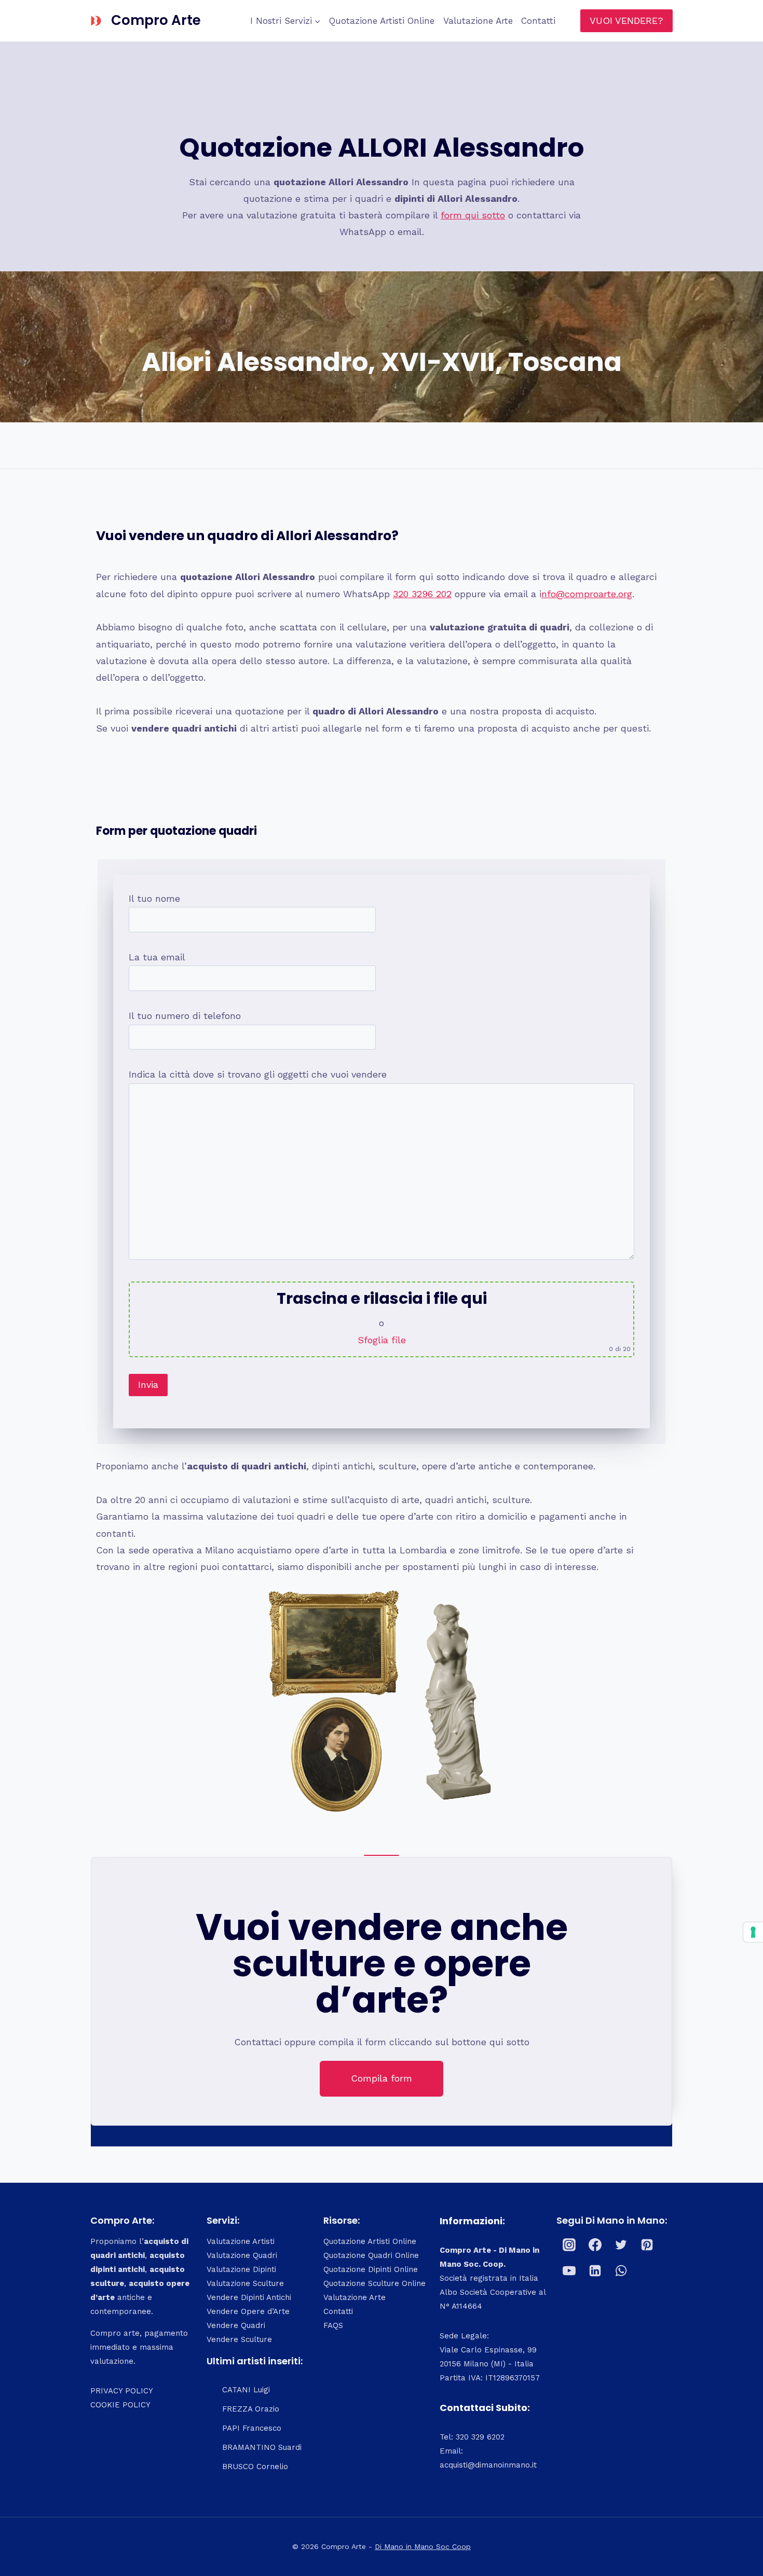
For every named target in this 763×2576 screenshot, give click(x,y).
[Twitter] (621, 2244)
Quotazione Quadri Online (371, 2255)
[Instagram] (569, 2244)
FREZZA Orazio (251, 2409)
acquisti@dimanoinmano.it (488, 2465)
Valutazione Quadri (242, 2255)
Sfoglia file (382, 1340)
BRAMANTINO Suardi (262, 2447)
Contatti (538, 21)
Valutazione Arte (478, 21)
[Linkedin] (595, 2270)
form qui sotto (473, 215)
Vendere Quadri (236, 2325)
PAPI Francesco (252, 2428)
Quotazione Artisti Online (382, 21)
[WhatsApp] (621, 2270)
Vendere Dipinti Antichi (249, 2297)
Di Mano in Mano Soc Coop (423, 2546)
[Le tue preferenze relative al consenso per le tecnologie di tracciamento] (753, 1932)
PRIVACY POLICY (122, 2391)
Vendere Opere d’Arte (248, 2311)
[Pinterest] (647, 2244)
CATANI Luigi (246, 2390)
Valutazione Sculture (245, 2283)
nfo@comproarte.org (587, 594)
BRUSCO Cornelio (255, 2467)
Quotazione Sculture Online (374, 2283)
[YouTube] (569, 2270)
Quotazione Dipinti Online (371, 2269)
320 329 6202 (480, 2437)
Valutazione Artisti (241, 2241)
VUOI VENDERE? (626, 20)
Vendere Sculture (239, 2339)
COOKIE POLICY (120, 2405)
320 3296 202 (422, 594)
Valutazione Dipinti (241, 2269)
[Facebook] (595, 2244)
